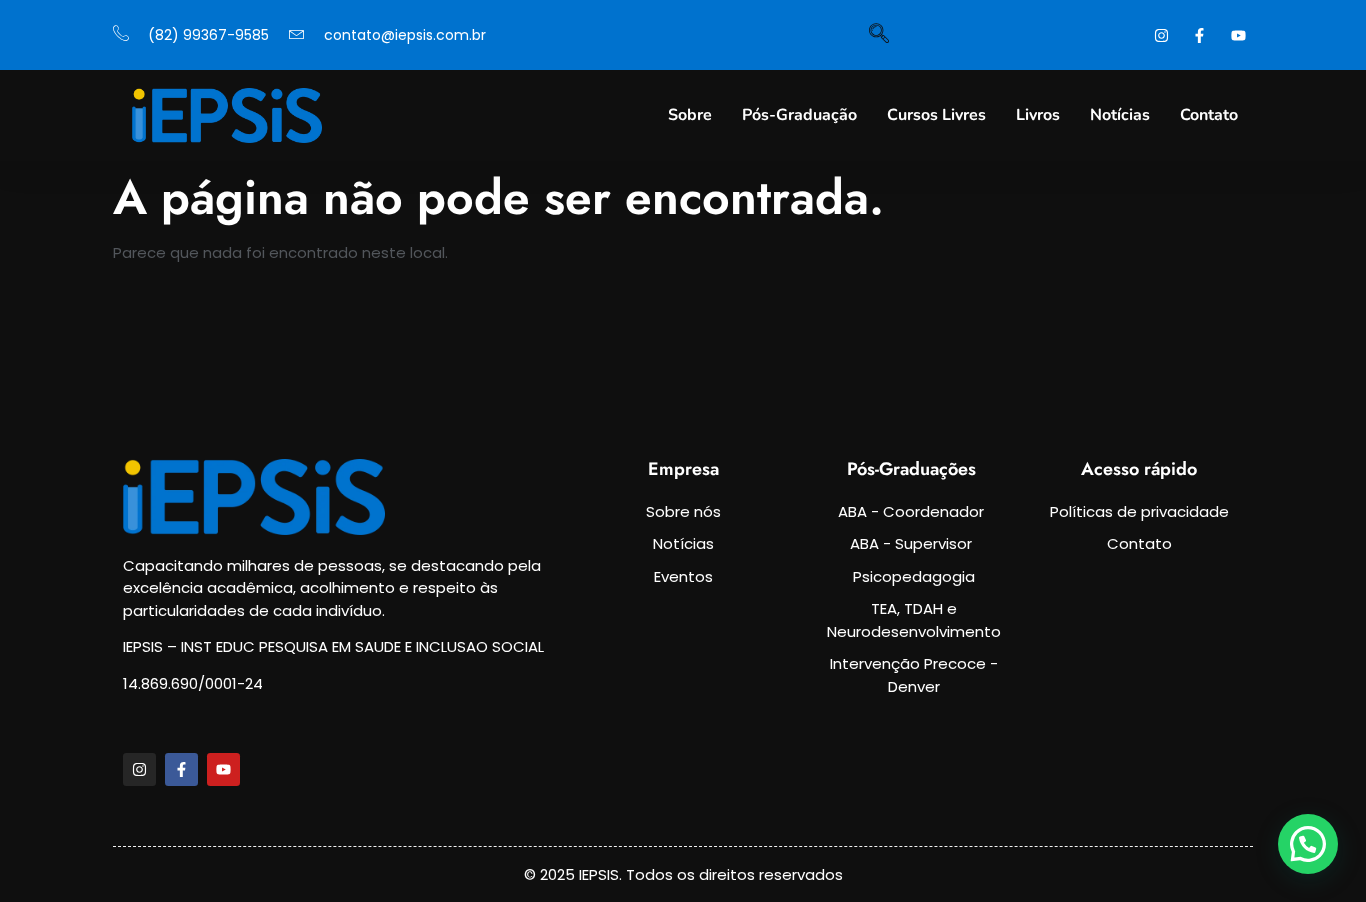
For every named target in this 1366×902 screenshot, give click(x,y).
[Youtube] (223, 769)
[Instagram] (139, 769)
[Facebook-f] (181, 769)
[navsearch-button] (879, 35)
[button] (1308, 844)
